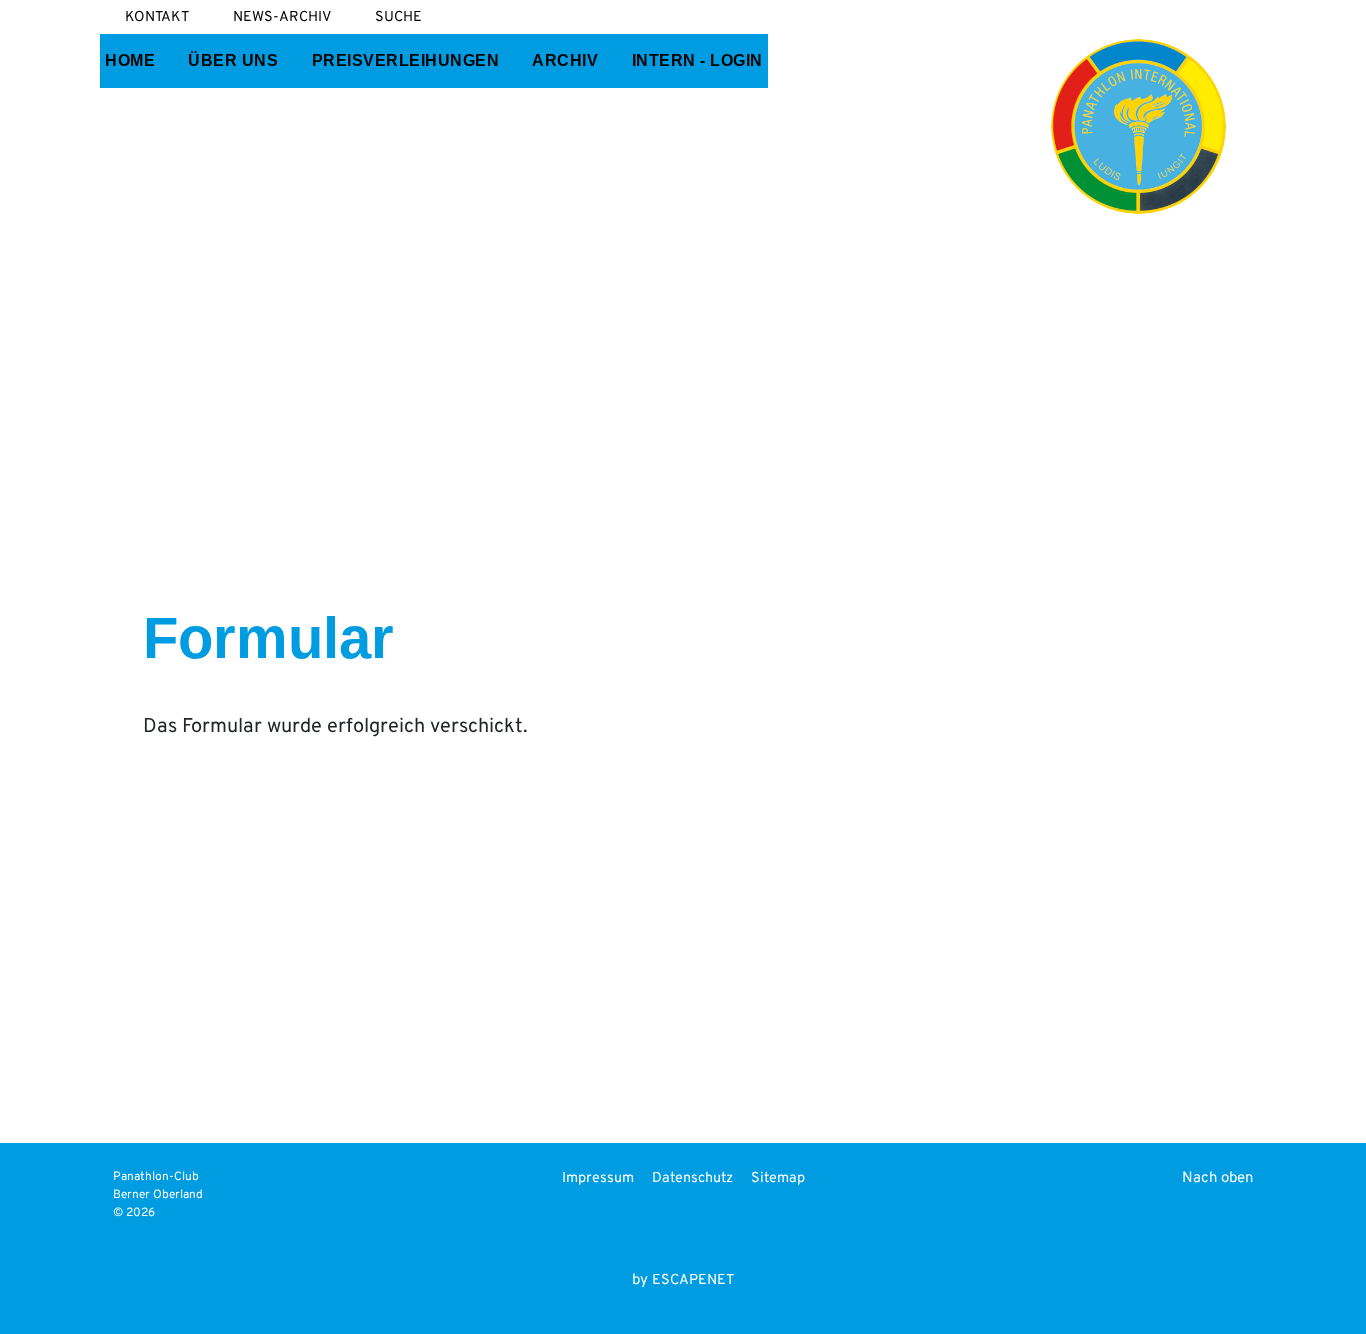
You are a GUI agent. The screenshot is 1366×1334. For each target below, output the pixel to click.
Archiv (565, 60)
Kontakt (157, 17)
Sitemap (778, 1178)
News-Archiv (282, 17)
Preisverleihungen (406, 60)
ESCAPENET (693, 1280)
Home (130, 60)
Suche (398, 17)
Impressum (598, 1178)
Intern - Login (697, 60)
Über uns (233, 60)
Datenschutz (692, 1178)
